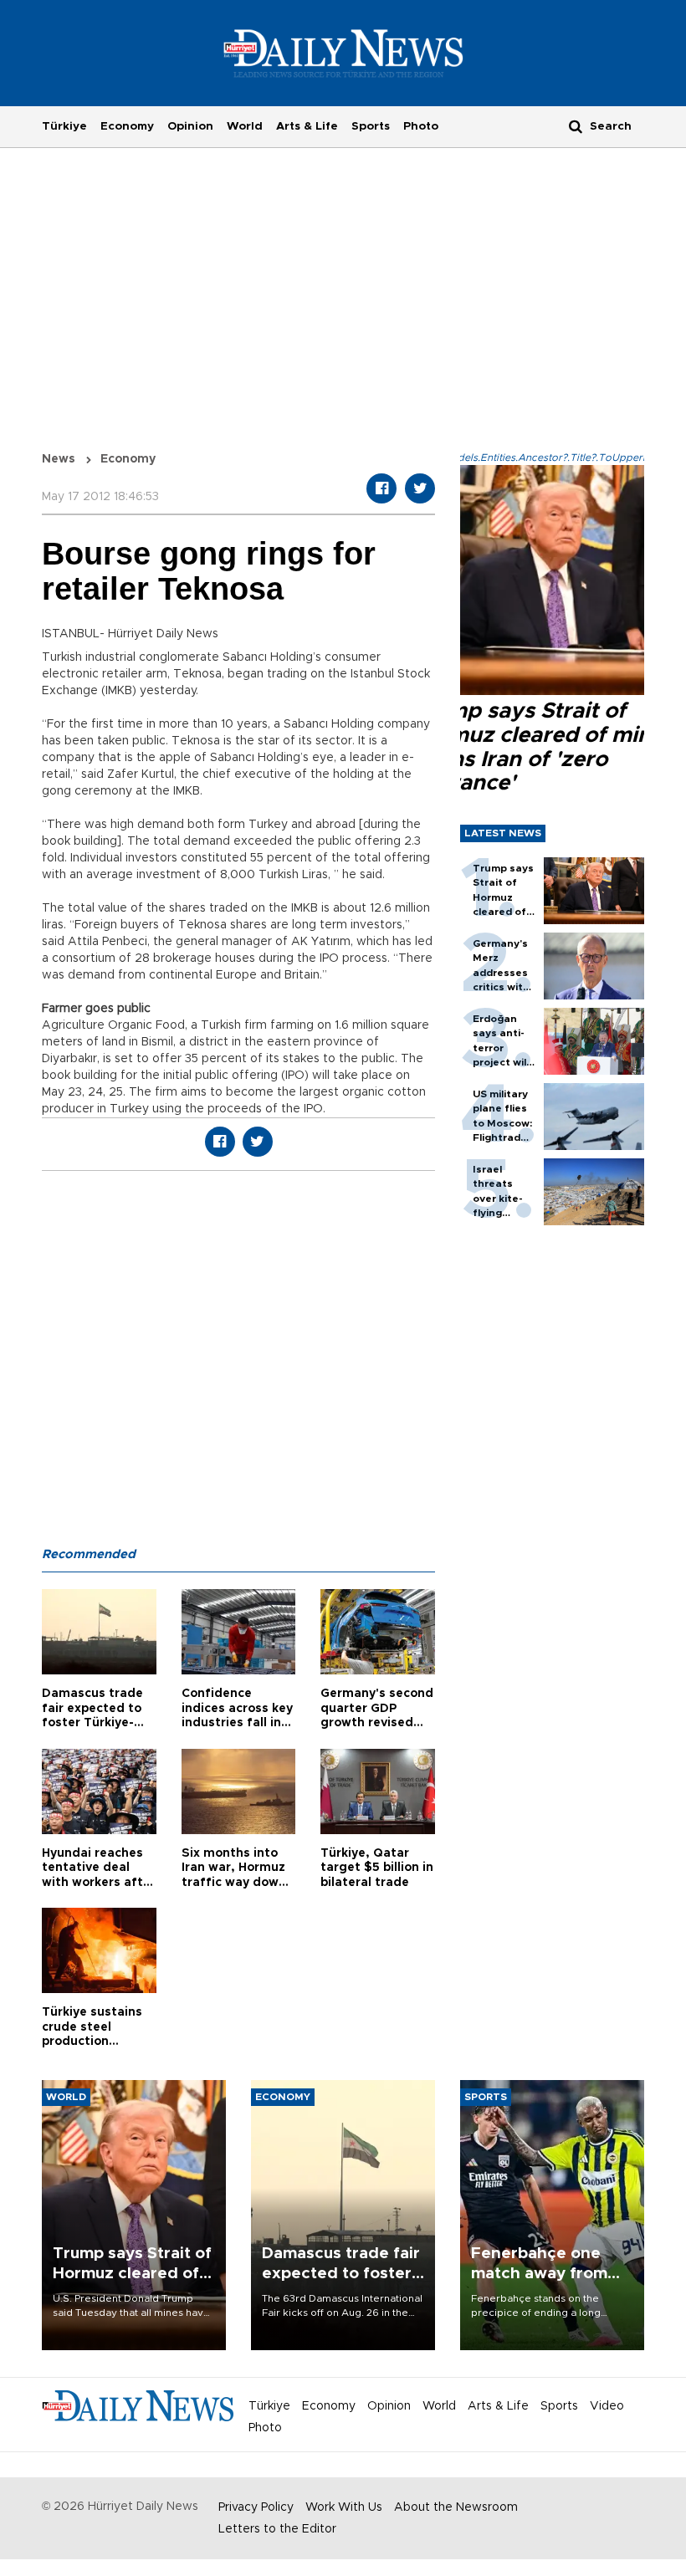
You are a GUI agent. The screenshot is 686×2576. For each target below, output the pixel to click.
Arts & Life (307, 126)
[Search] (576, 126)
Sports (371, 126)
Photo (421, 126)
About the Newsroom (456, 2507)
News (59, 459)
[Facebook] (381, 488)
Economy (127, 126)
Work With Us (344, 2507)
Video (607, 2406)
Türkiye (64, 126)
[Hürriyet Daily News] (343, 53)
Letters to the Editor (277, 2529)
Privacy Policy (256, 2507)
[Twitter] (420, 488)
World (245, 126)
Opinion (190, 126)
